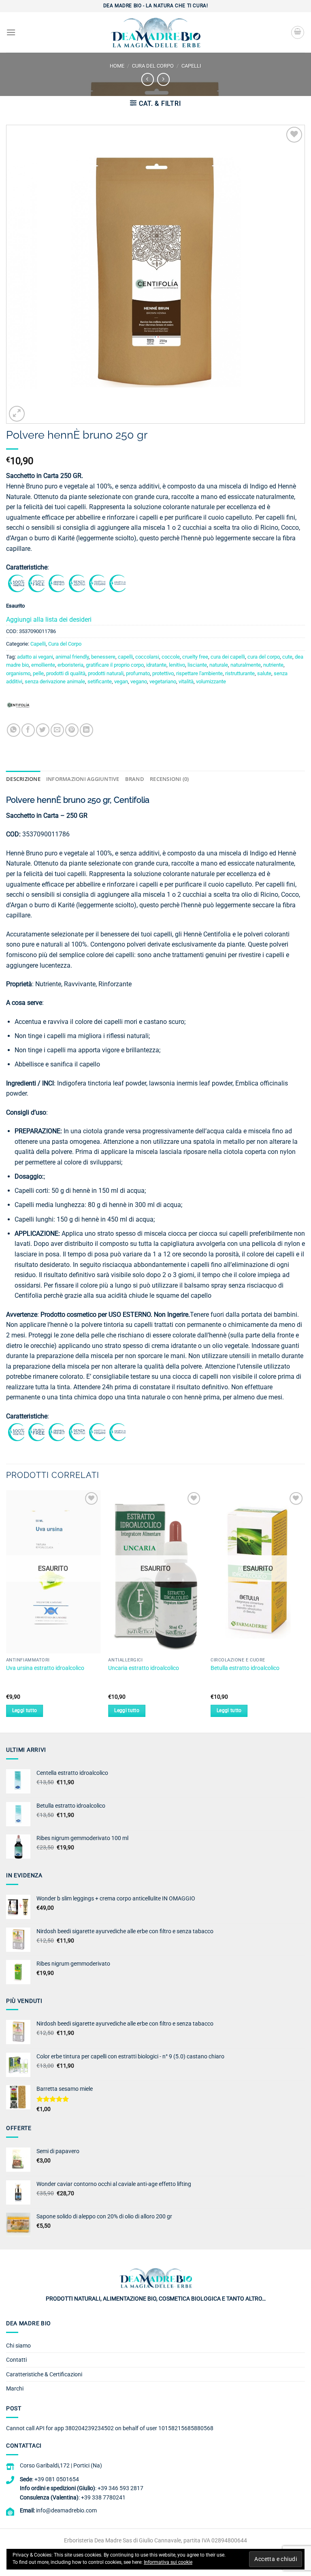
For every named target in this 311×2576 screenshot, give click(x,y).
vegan (121, 681)
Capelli (191, 66)
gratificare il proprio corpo (115, 665)
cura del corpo (264, 657)
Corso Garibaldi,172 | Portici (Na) (61, 2465)
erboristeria (70, 665)
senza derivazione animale (55, 681)
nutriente (273, 665)
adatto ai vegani (35, 657)
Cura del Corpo (153, 66)
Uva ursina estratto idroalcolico (45, 1668)
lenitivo (177, 665)
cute (287, 657)
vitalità (186, 681)
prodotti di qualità (66, 673)
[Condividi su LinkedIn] (86, 730)
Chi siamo (18, 2346)
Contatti (16, 2360)
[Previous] (6, 1611)
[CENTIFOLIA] (18, 708)
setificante (100, 681)
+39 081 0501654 (57, 2479)
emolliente (43, 665)
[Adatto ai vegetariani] (117, 583)
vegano (139, 681)
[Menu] (11, 32)
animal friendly (72, 657)
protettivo (163, 673)
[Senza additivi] (77, 583)
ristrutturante (240, 673)
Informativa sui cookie (168, 2562)
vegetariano (163, 681)
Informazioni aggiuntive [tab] (83, 779)
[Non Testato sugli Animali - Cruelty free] (36, 583)
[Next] (305, 1611)
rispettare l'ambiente (199, 673)
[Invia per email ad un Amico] (57, 730)
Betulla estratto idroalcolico (245, 1668)
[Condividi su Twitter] (43, 730)
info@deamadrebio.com (66, 2510)
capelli (125, 657)
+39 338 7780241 (103, 2497)
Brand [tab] (135, 779)
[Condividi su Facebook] (28, 730)
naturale (219, 665)
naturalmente (246, 665)
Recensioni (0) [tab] (169, 779)
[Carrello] (298, 32)
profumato (138, 673)
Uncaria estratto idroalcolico (144, 1668)
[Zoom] (17, 414)
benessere (103, 657)
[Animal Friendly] (57, 583)
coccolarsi (147, 657)
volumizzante (211, 681)
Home (117, 66)
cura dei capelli (228, 657)
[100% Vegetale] (16, 583)
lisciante (197, 665)
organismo (18, 673)
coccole (171, 657)
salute (264, 673)
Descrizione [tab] (23, 779)
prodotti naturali (106, 673)
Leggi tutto (25, 1710)
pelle (38, 673)
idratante (156, 665)
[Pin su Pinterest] (72, 730)
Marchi (15, 2388)
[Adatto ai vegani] (97, 583)
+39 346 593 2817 (120, 2488)
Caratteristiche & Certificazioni (44, 2374)
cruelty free (195, 657)
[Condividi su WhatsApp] (14, 730)
